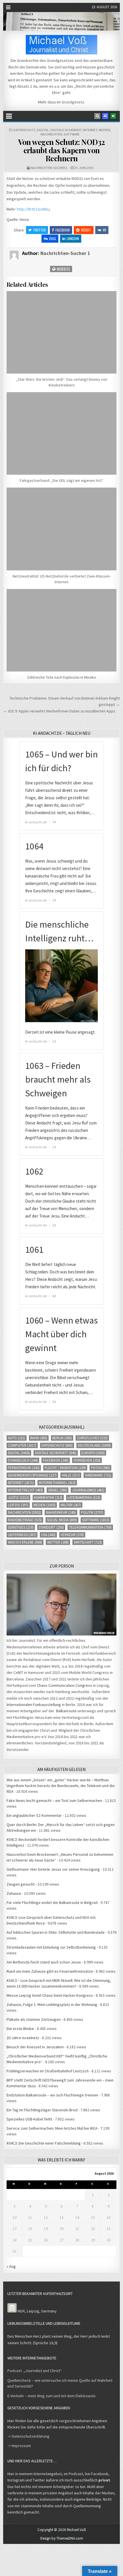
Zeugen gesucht (21, 1884)
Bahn (39, 1438)
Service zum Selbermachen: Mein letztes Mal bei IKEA (52, 2128)
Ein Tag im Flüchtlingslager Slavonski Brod (42, 2110)
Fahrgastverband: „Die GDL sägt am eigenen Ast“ (61, 480)
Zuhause (14, 1893)
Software (72, 134)
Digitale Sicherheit (66, 130)
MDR (21, 2311)
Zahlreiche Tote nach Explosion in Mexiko (61, 677)
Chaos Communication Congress (65, 1685)
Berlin (62, 1438)
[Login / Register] (113, 116)
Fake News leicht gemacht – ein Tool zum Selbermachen (54, 1801)
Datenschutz (24, 130)
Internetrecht (25, 1490)
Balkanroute (66, 1711)
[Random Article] (105, 116)
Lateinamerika (84, 1498)
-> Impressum (19, 2446)
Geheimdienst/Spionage (32, 1475)
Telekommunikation (90, 1527)
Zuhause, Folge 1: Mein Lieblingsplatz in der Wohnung (52, 2004)
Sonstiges (21, 1527)
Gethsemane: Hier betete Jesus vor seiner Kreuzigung (53, 1869)
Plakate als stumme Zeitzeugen (34, 2019)
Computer (22, 1445)
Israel (57, 1490)
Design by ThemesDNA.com (62, 2538)
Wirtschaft (88, 1542)
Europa (93, 1453)
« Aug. (12, 2266)
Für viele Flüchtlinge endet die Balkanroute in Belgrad (52, 1902)
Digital (43, 130)
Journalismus (88, 1490)
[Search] (97, 116)
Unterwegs (22, 1535)
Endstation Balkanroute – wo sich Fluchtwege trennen (52, 2095)
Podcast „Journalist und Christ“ (35, 2371)
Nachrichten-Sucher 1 (49, 168)
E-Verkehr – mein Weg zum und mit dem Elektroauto (51, 2396)
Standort (51, 1527)
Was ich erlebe (25, 1542)
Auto (17, 1438)
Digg (53, 238)
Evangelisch (23, 1460)
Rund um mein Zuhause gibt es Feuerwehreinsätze (50, 1971)
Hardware (98, 1475)
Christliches (92, 1438)
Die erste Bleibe (20, 2029)
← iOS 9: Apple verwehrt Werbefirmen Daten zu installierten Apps (59, 711)
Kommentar (48, 1498)
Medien (104, 130)
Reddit (86, 230)
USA (48, 1535)
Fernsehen (87, 1460)
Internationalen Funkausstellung (34, 1705)
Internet (90, 130)
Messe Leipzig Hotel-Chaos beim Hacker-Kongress (50, 1995)
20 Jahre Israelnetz (23, 2038)
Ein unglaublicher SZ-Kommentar (34, 1815)
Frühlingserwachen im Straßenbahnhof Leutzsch (48, 2071)
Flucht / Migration (65, 1468)
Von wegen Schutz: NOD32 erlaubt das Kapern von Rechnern (61, 150)
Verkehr (72, 1535)
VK (104, 230)
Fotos (100, 1468)
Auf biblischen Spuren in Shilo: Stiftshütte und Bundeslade (56, 1932)
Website (63, 269)
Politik (92, 1512)
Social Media (62, 1520)
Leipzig (18, 1505)
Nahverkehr (61, 1512)
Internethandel (57, 1483)
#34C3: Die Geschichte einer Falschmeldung (44, 2143)
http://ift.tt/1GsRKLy (34, 209)
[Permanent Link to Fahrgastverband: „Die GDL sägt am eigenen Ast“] (62, 433)
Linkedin (73, 238)
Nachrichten (51, 134)
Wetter (58, 1542)
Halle (71, 1475)
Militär (71, 1505)
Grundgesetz (73, 102)
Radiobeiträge (25, 1520)
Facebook (63, 230)
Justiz (18, 1498)
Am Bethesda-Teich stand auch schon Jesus (44, 1962)
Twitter (39, 230)
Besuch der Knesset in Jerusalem (35, 2047)
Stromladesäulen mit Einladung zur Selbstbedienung (51, 1947)
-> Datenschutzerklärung (28, 2436)
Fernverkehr (24, 1468)
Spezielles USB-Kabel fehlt (29, 2119)
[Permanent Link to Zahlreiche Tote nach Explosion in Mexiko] (62, 630)
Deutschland (94, 1445)
